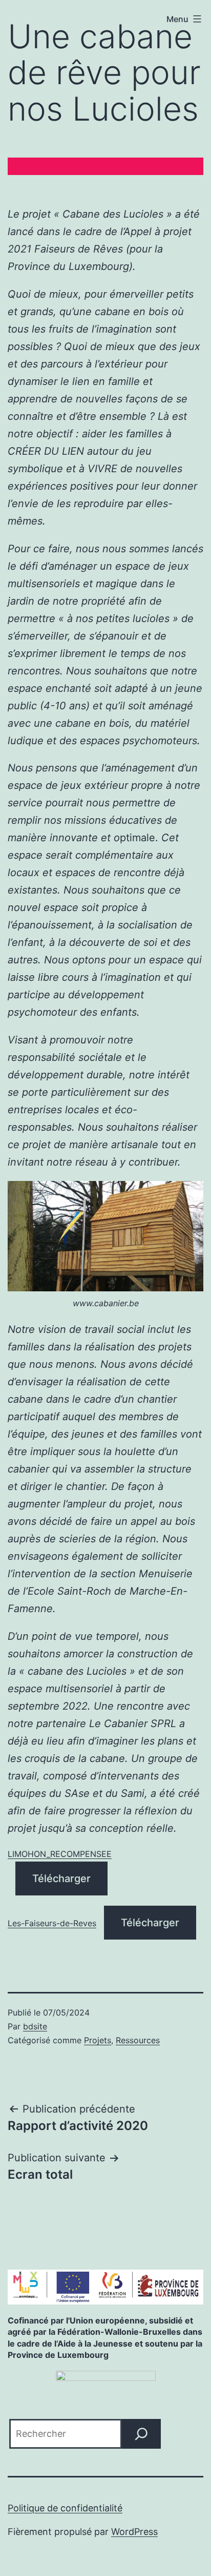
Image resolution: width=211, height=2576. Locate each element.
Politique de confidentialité (65, 2508)
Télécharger (61, 1878)
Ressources (138, 2040)
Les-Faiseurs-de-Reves (52, 1923)
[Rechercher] (141, 2434)
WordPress (134, 2532)
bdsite (35, 2026)
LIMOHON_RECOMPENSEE (60, 1854)
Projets (98, 2040)
